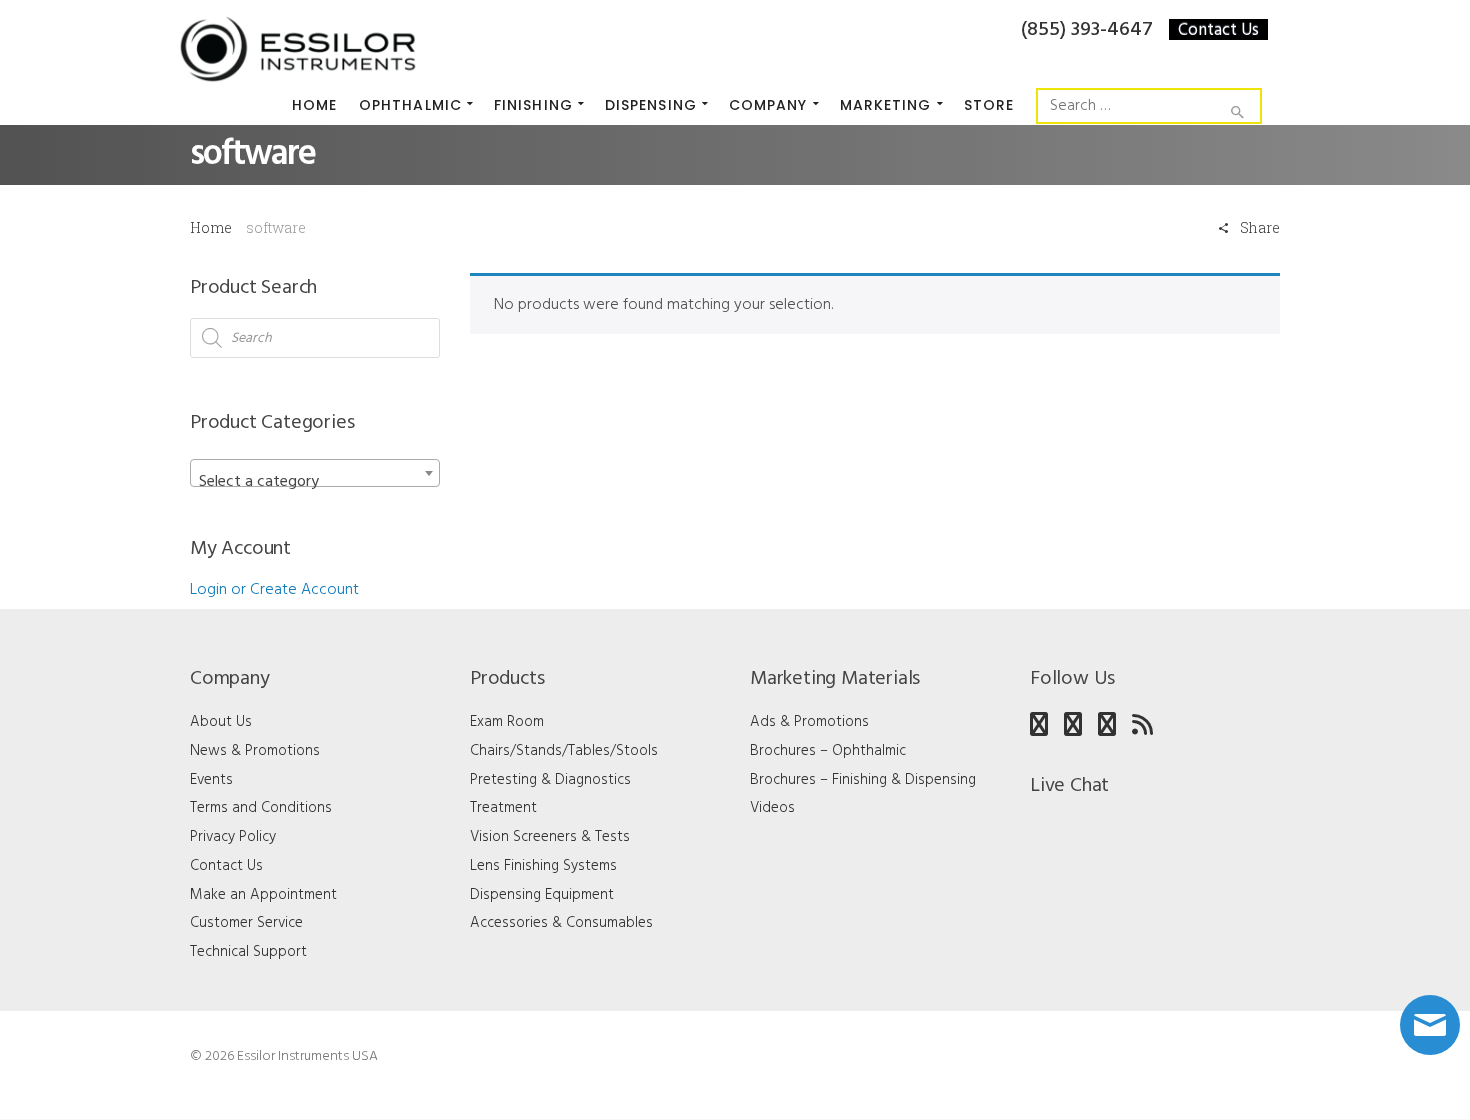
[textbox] (315, 482)
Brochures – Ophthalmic (828, 751)
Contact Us (1218, 29)
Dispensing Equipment (542, 895)
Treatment (503, 808)
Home (211, 227)
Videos (772, 808)
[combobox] (315, 473)
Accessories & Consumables (561, 923)
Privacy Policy (233, 837)
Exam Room (507, 722)
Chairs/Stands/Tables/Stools (564, 751)
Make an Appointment (263, 895)
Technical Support (248, 952)
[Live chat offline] (1430, 1025)
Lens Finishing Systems (543, 866)
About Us (221, 722)
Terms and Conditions (261, 808)
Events (211, 780)
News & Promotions (255, 751)
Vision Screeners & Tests (550, 837)
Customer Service (246, 923)
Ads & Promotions (809, 722)
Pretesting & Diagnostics (550, 780)
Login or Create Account (274, 590)
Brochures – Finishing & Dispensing (863, 780)
